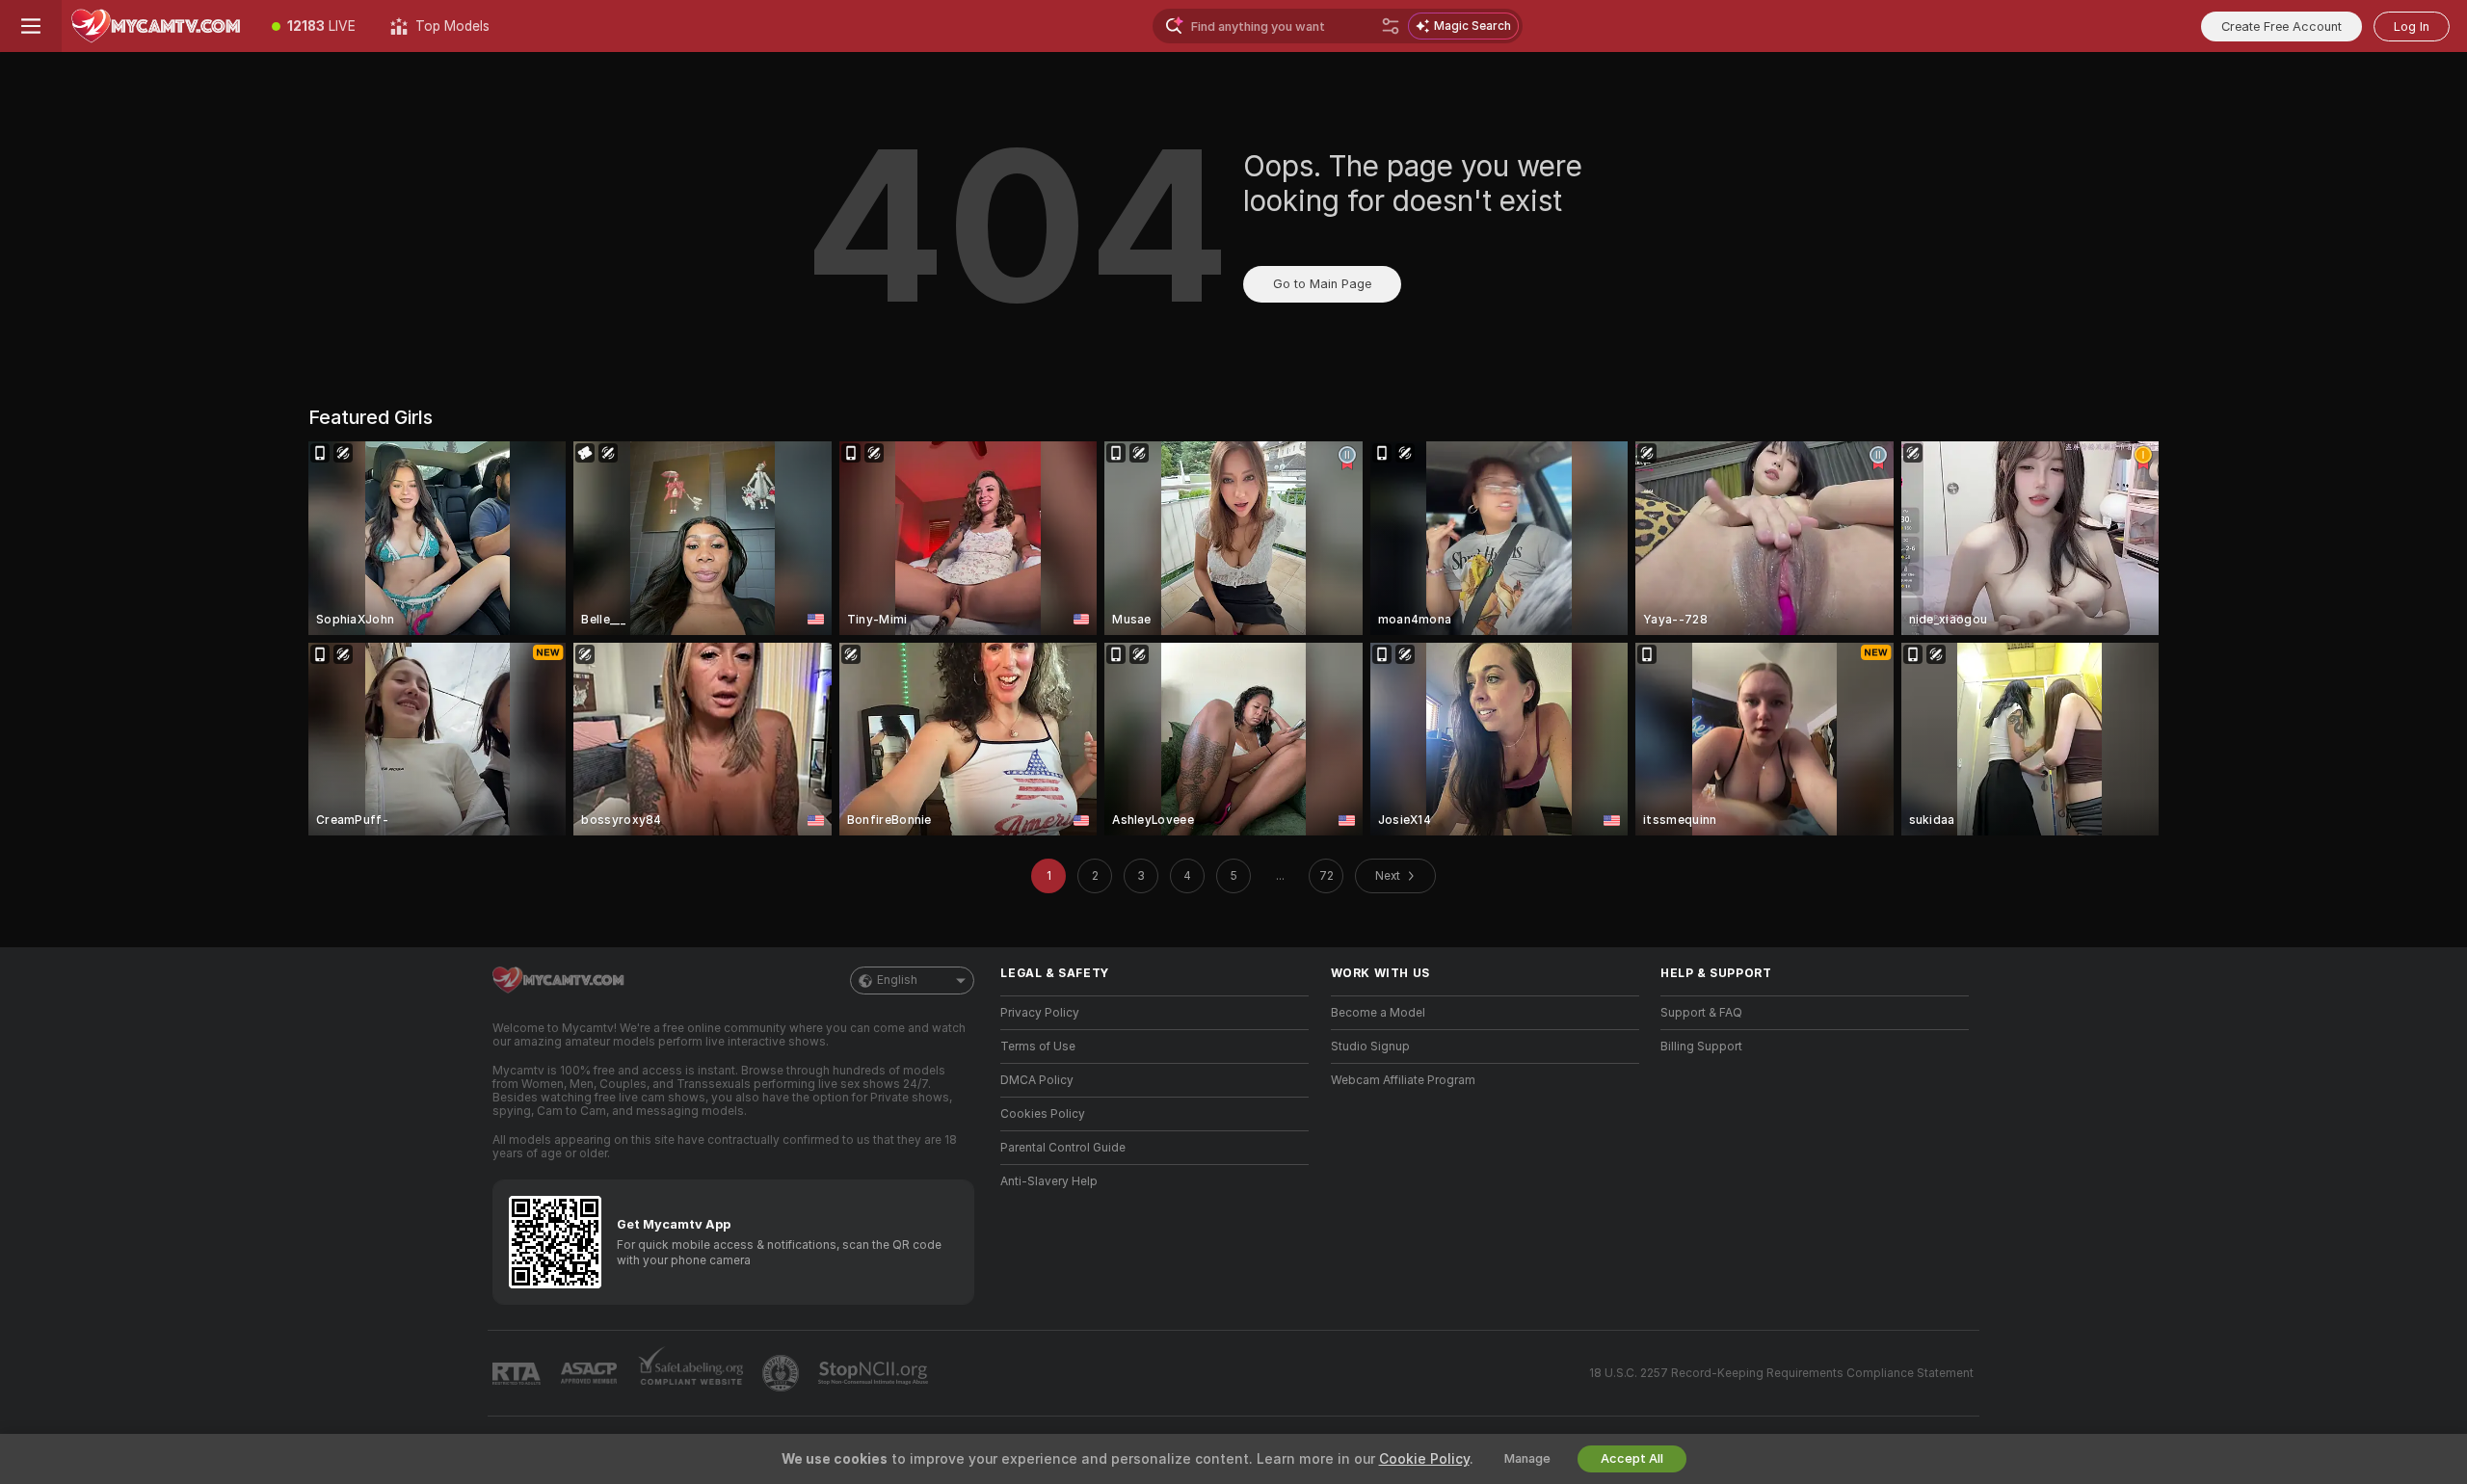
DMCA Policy (1037, 1080)
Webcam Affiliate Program (1403, 1080)
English (897, 980)
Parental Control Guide (1063, 1148)
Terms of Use (1038, 1047)
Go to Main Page (1322, 284)
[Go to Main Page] (158, 26)
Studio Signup (1370, 1047)
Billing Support (1701, 1047)
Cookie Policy (1424, 1459)
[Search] (1391, 26)
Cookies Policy (1043, 1114)
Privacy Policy (1040, 1013)
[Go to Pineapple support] (783, 1373)
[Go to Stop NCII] (875, 1373)
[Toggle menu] (31, 26)
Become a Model (1378, 1013)
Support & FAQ (1701, 1013)
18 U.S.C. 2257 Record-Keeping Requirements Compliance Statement (1781, 1373)
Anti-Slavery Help (1049, 1181)
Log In (2412, 26)
